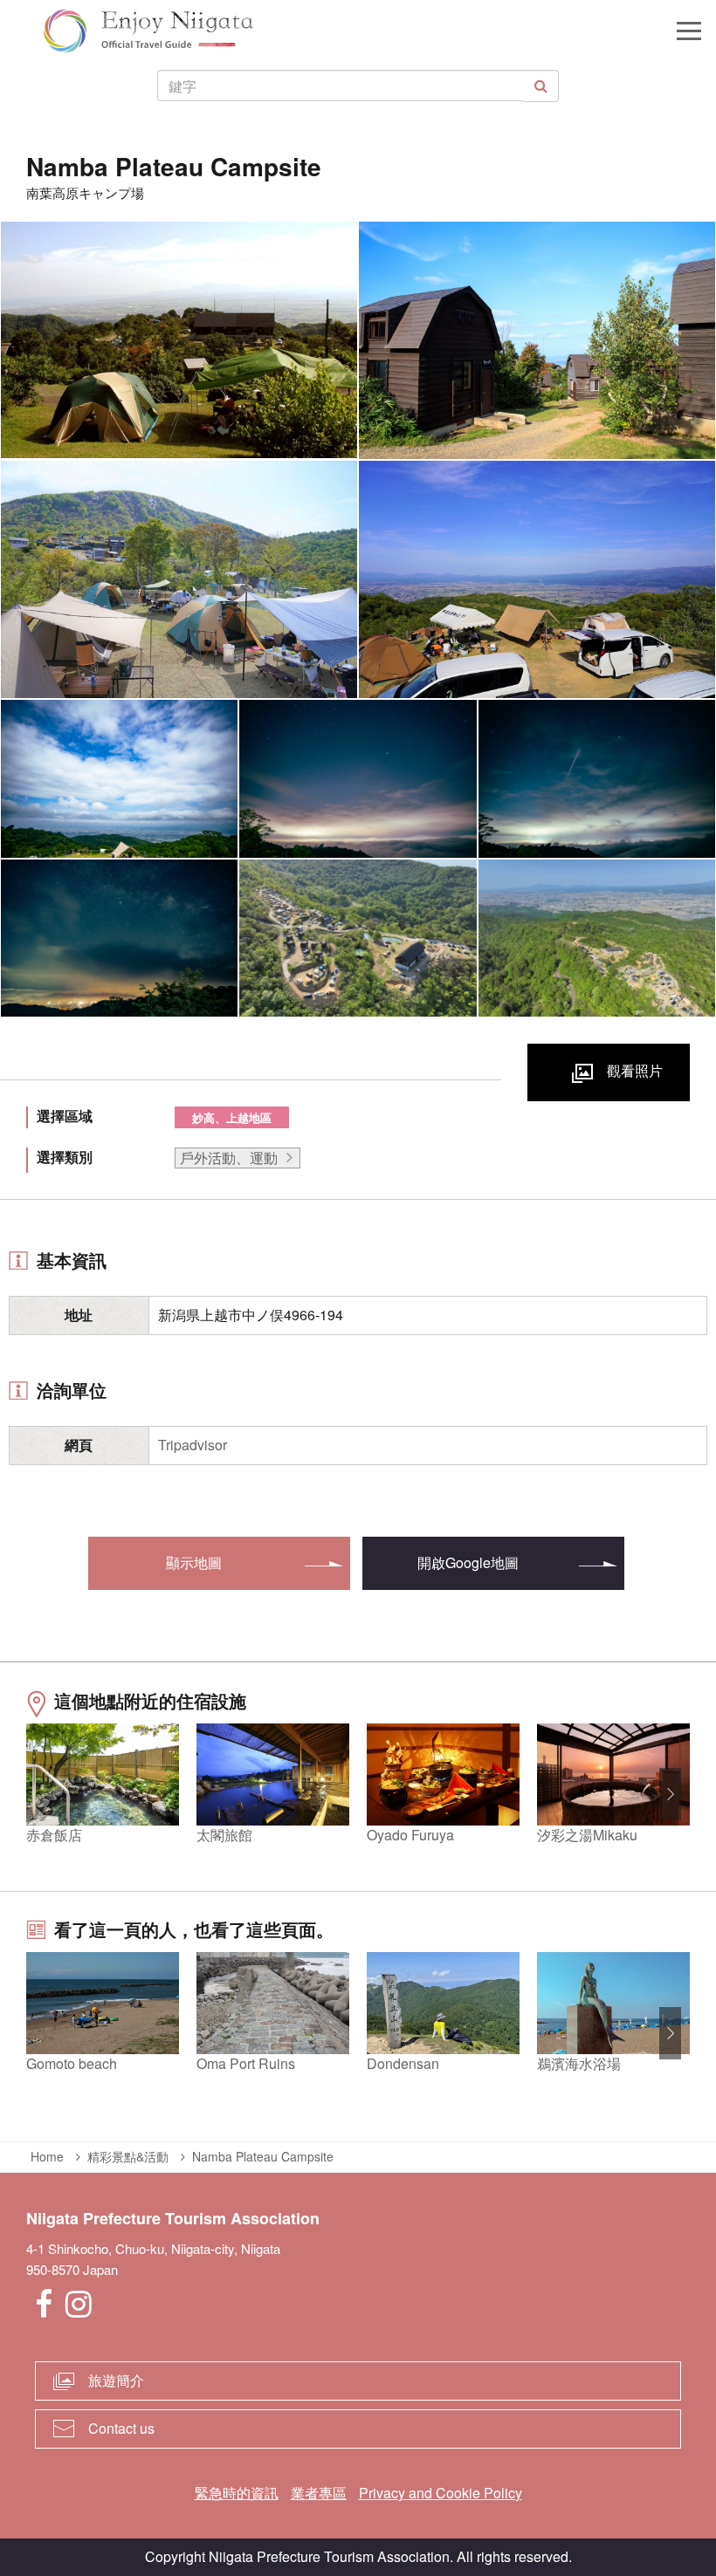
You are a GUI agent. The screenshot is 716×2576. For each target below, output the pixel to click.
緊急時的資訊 (237, 2493)
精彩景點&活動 (128, 2156)
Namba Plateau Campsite (263, 2156)
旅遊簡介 (116, 2380)
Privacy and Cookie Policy (441, 2493)
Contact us (121, 2428)
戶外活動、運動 (229, 1158)
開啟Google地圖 (468, 1562)
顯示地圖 (194, 1562)
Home (47, 2156)
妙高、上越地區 (232, 1117)
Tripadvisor (193, 1445)
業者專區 (319, 2493)
